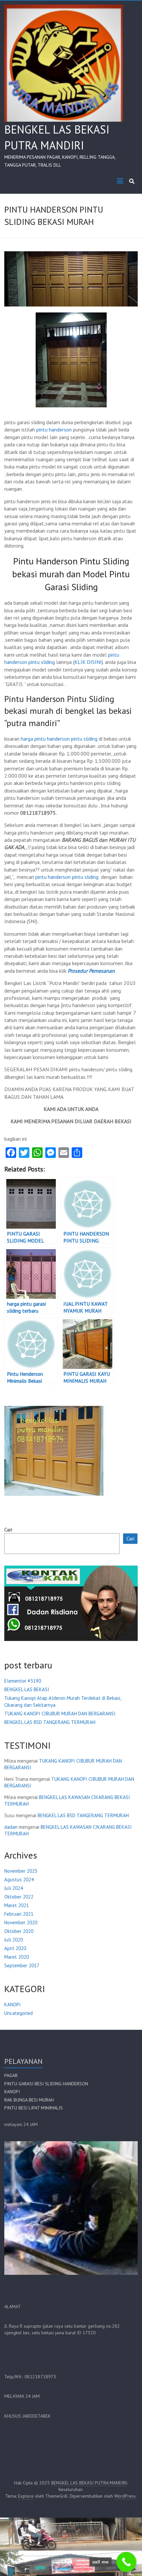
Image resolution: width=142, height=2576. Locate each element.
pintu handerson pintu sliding (67, 877)
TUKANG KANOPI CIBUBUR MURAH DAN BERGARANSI (60, 1714)
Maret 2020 (17, 1957)
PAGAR (11, 2075)
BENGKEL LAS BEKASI (27, 1689)
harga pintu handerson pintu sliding (59, 739)
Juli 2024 (14, 1888)
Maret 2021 (17, 1905)
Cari (8, 1530)
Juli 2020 (14, 1940)
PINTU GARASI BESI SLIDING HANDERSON (46, 2084)
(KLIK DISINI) (88, 662)
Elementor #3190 (23, 1681)
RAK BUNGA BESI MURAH (29, 2100)
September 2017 (22, 1965)
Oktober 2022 (19, 1897)
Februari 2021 (19, 1914)
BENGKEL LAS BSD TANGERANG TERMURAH (50, 1722)
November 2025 (21, 1871)
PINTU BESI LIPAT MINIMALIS (34, 2108)
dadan (11, 1827)
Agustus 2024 (19, 1880)
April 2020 (15, 1948)
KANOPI (13, 2004)
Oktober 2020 (19, 1931)
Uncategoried (18, 2013)
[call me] (126, 2562)
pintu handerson (54, 429)
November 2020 (21, 1922)
